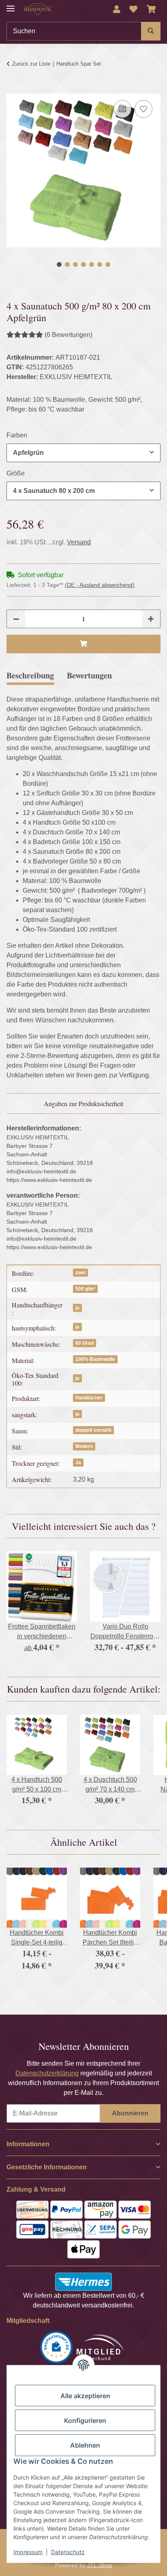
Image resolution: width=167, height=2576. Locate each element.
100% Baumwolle (95, 1359)
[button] (117, 9)
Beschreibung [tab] (30, 675)
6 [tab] (100, 264)
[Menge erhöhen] (151, 619)
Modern (84, 1446)
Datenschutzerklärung (47, 2073)
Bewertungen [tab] (89, 675)
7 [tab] (108, 264)
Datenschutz (68, 2552)
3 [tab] (75, 264)
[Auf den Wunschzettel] (143, 109)
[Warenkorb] (151, 9)
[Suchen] (151, 31)
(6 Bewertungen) (69, 335)
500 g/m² (85, 1289)
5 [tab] (92, 264)
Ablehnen (85, 2445)
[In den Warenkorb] (13, 89)
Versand (79, 542)
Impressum (28, 2552)
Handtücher (89, 1398)
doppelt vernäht (93, 1430)
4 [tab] (83, 264)
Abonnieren (130, 2113)
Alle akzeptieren (85, 2396)
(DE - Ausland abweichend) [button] (100, 585)
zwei (80, 1273)
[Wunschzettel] (133, 9)
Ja (78, 1463)
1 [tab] (59, 264)
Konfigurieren (85, 2420)
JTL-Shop (100, 2565)
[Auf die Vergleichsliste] (122, 109)
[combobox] (83, 453)
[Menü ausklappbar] (11, 5)
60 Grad (85, 1343)
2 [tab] (67, 264)
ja (77, 1308)
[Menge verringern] (16, 619)
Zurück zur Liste (31, 64)
